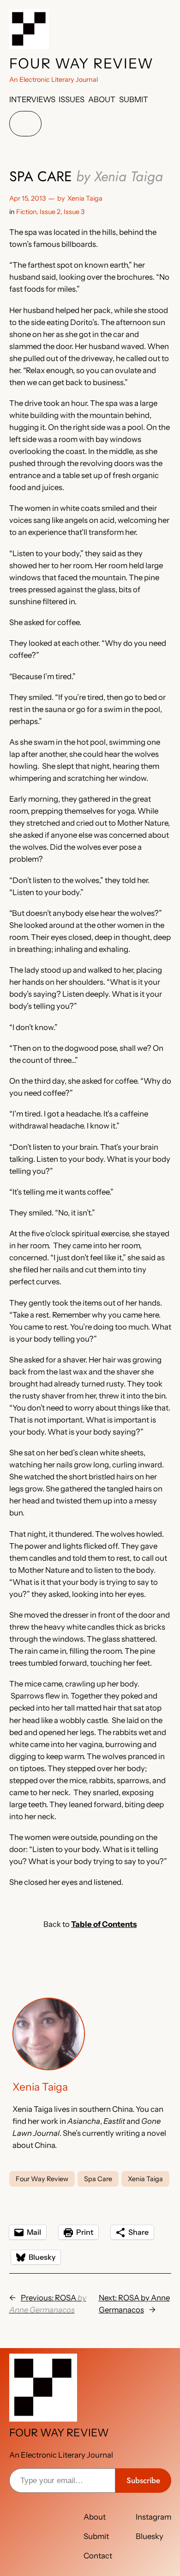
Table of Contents (104, 1924)
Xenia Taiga (85, 198)
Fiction (26, 212)
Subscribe (143, 2480)
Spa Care (98, 2179)
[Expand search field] (25, 124)
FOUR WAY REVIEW (81, 64)
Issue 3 (74, 212)
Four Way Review (42, 2179)
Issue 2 (50, 212)
